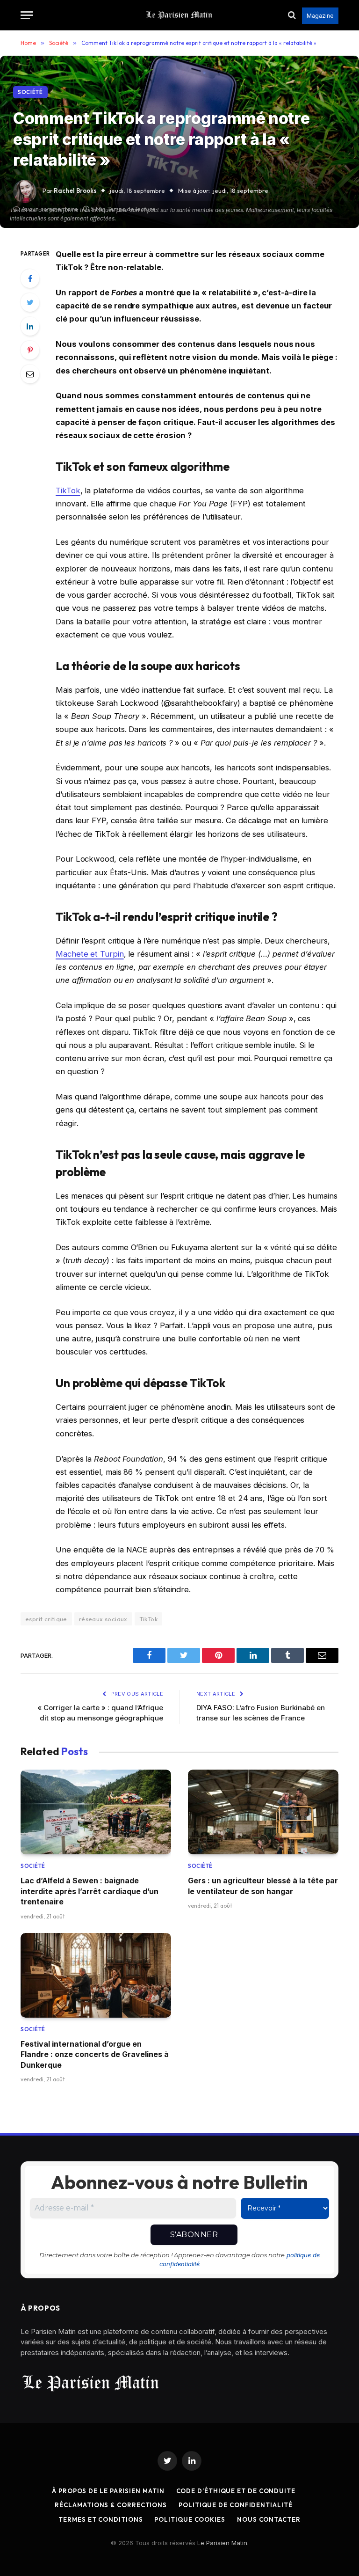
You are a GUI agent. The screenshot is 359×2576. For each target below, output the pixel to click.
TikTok (68, 490)
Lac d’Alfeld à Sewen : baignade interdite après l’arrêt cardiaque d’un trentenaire (90, 1891)
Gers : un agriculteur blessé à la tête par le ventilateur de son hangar (263, 1886)
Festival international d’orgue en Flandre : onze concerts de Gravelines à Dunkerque (95, 2054)
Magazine (320, 16)
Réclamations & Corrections (111, 2505)
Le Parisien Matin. (223, 2543)
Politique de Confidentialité (235, 2505)
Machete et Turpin (90, 954)
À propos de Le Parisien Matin (108, 2491)
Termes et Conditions (101, 2519)
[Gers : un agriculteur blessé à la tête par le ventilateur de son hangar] (263, 1812)
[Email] (30, 374)
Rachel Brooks (75, 190)
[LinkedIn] (30, 326)
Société (30, 92)
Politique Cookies (190, 2519)
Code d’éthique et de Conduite (236, 2491)
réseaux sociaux (103, 1619)
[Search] (292, 15)
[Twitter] (30, 302)
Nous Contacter (269, 2519)
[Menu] (27, 15)
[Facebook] (30, 278)
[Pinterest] (30, 350)
